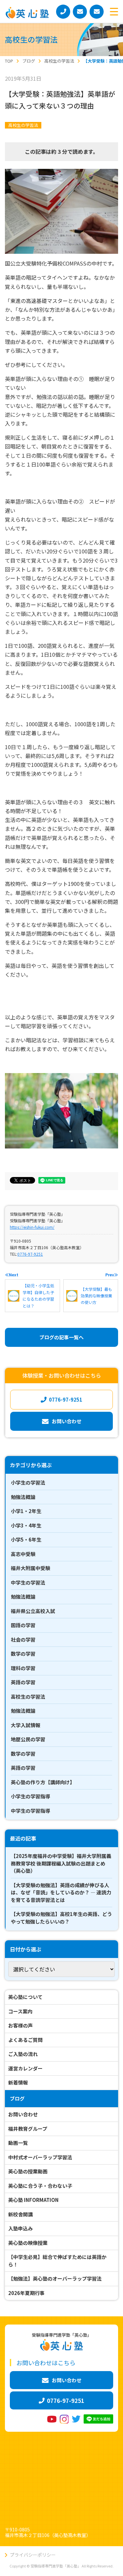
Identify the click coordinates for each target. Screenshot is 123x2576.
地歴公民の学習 (28, 1739)
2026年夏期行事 (26, 2293)
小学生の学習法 (28, 1482)
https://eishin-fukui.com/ (32, 1227)
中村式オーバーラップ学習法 (40, 2157)
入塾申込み (20, 2228)
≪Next (12, 1275)
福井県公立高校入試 (33, 1611)
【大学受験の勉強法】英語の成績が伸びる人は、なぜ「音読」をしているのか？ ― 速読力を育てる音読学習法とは (61, 1892)
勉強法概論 (23, 1497)
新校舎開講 (20, 2214)
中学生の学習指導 (31, 1811)
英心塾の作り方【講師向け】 (43, 1782)
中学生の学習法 (28, 1582)
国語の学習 (23, 1625)
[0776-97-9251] (63, 12)
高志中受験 (23, 1554)
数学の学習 (23, 1654)
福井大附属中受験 (31, 1568)
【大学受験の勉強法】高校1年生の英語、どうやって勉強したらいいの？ (61, 1918)
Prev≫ (112, 1275)
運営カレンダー (25, 2068)
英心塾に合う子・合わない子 (40, 2186)
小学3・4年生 (26, 1525)
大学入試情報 (26, 1725)
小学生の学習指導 (31, 1796)
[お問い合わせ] (80, 12)
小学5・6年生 (26, 1539)
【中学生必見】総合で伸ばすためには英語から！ (57, 2261)
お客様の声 (20, 2025)
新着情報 (18, 2082)
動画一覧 (18, 2143)
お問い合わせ (23, 2114)
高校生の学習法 (23, 125)
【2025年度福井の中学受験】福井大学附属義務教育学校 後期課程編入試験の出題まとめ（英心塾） (61, 1863)
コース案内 (20, 2011)
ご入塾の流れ (23, 2054)
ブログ (17, 2098)
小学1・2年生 (26, 1511)
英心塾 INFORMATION (33, 2200)
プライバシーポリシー (33, 2555)
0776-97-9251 (30, 1254)
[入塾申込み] (97, 12)
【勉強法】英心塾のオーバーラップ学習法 (55, 2278)
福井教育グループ (28, 2129)
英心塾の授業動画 (28, 2171)
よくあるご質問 (25, 2040)
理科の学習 (23, 1668)
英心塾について (25, 1997)
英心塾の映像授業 (28, 2243)
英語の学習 (23, 1682)
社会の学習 (23, 1639)
